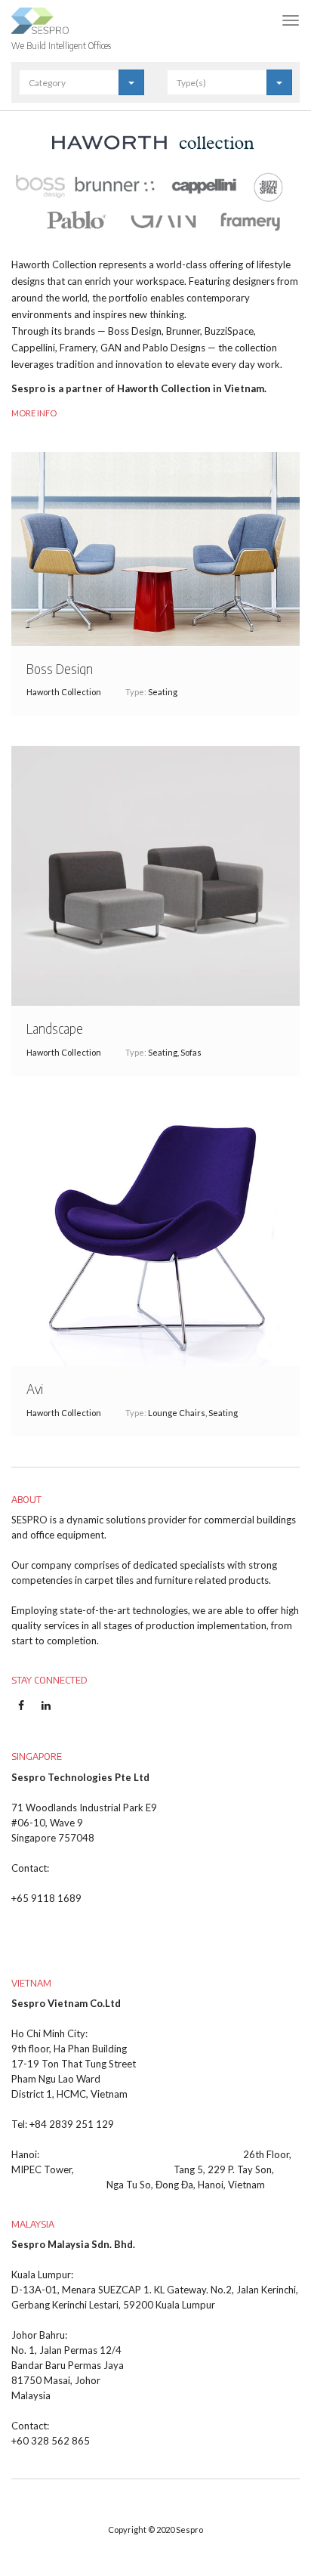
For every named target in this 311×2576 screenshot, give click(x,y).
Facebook (21, 1713)
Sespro (189, 2530)
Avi (35, 1389)
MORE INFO (34, 413)
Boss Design (60, 668)
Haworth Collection (64, 692)
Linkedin (46, 1713)
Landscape (55, 1028)
